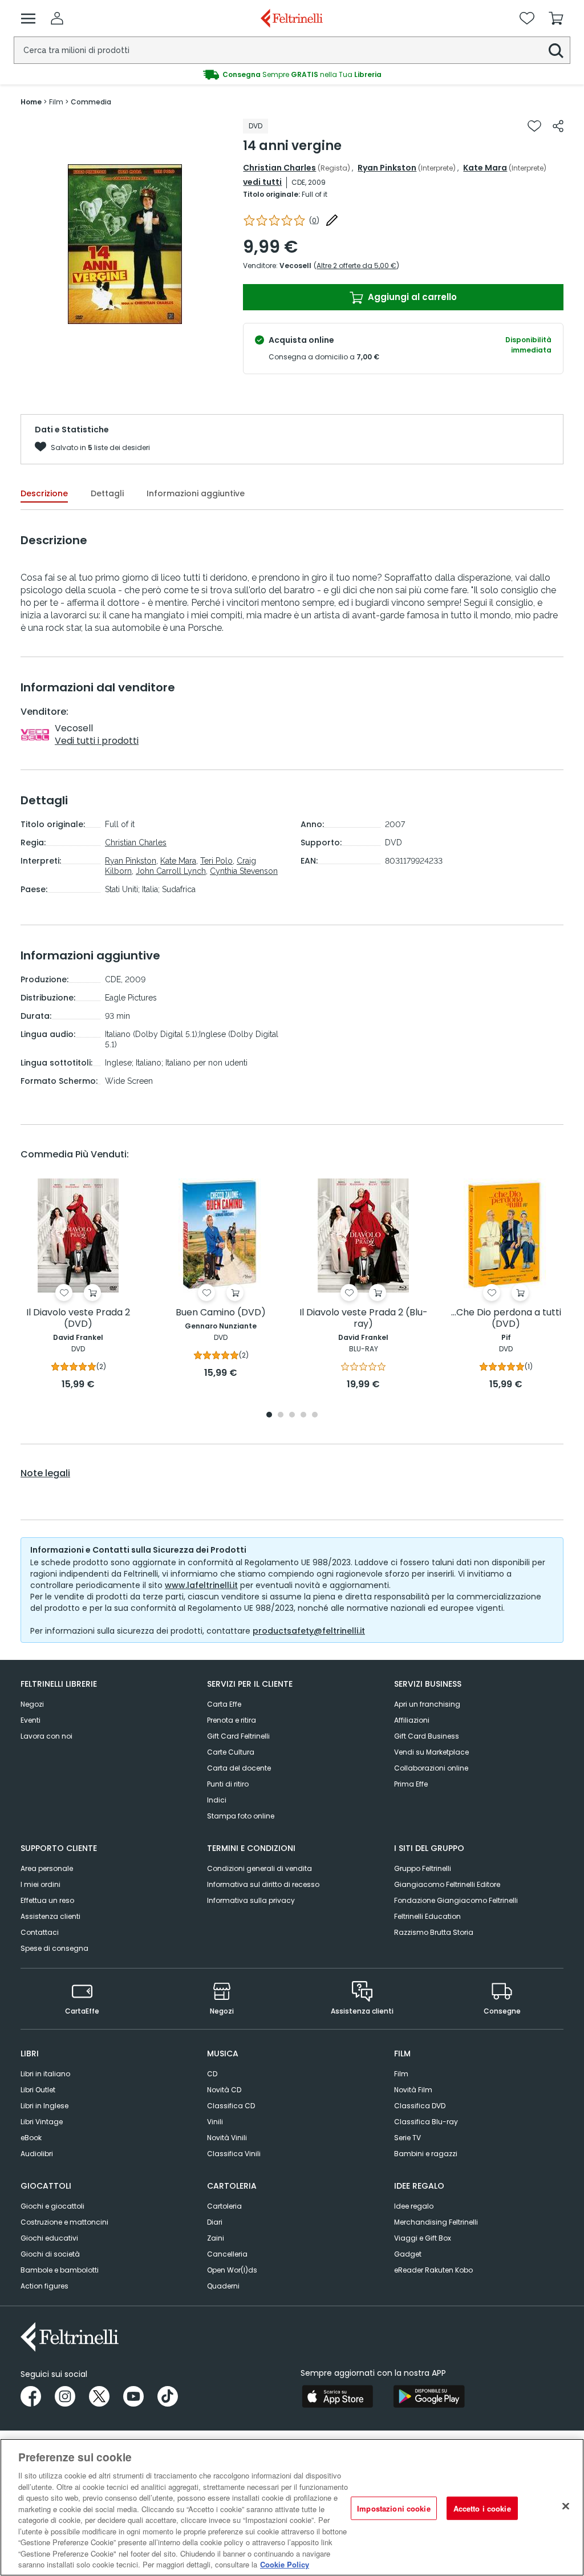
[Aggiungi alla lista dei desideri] (534, 126)
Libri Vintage (42, 2122)
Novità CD (224, 2090)
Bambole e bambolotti (60, 2270)
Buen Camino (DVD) (221, 1313)
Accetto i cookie (482, 2508)
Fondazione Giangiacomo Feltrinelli (456, 1900)
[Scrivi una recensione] (332, 220)
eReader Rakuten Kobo (433, 2270)
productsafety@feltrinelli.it (309, 1631)
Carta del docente (239, 1768)
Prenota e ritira (232, 1720)
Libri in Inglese (44, 2106)
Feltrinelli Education (427, 1916)
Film (401, 2074)
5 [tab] (315, 1415)
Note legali (45, 1473)
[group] (292, 75)
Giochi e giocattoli (52, 2206)
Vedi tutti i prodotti (97, 741)
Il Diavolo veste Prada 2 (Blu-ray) (364, 1319)
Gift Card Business (427, 1736)
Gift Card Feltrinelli (238, 1736)
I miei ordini (40, 1884)
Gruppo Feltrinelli (423, 1868)
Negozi (32, 1704)
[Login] (57, 18)
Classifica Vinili (234, 2154)
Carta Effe (224, 1704)
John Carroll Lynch (171, 871)
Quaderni (223, 2286)
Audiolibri (37, 2154)
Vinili (215, 2122)
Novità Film (413, 2090)
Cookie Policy (285, 2564)
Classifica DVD (420, 2106)
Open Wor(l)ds (232, 2270)
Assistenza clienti (50, 1916)
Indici (217, 1800)
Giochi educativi (49, 2238)
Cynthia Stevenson (244, 871)
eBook (31, 2138)
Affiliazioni (412, 1720)
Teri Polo (216, 861)
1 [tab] (269, 1415)
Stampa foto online (241, 1816)
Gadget (408, 2254)
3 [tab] (292, 1415)
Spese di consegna (54, 1948)
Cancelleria (227, 2254)
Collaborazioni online (431, 1768)
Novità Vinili (227, 2138)
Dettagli (107, 493)
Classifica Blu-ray (426, 2122)
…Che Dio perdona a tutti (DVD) (506, 1319)
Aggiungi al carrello (411, 297)
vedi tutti (262, 182)
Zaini (216, 2238)
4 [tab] (303, 1415)
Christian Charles (279, 168)
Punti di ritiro (228, 1784)
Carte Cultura (231, 1752)
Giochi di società (50, 2254)
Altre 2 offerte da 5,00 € (356, 266)
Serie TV (407, 2138)
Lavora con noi (46, 1736)
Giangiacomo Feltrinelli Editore (447, 1884)
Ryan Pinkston (387, 168)
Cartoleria (224, 2206)
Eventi (31, 1720)
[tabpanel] (78, 1285)
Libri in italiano (45, 2074)
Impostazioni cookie (394, 2508)
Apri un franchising (427, 1704)
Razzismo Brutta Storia (434, 1932)
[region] (292, 2507)
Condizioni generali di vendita (259, 1868)
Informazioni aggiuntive (196, 493)
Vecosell (295, 266)
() (314, 220)
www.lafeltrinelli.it (201, 1585)
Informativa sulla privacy (251, 1900)
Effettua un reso (47, 1900)
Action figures (44, 2286)
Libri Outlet (38, 2090)
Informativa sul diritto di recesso (263, 1884)
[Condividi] (558, 126)
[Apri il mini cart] (556, 18)
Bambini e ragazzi (426, 2154)
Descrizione (44, 493)
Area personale (47, 1868)
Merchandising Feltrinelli (436, 2222)
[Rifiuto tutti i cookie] (566, 2506)
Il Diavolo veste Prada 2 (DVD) (78, 1319)
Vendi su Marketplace (431, 1752)
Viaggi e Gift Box (423, 2238)
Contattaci (40, 1932)
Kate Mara (485, 168)
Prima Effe (411, 1784)
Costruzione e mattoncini (64, 2222)
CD (212, 2074)
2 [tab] (281, 1415)
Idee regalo (414, 2206)
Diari (215, 2222)
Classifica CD (231, 2106)
